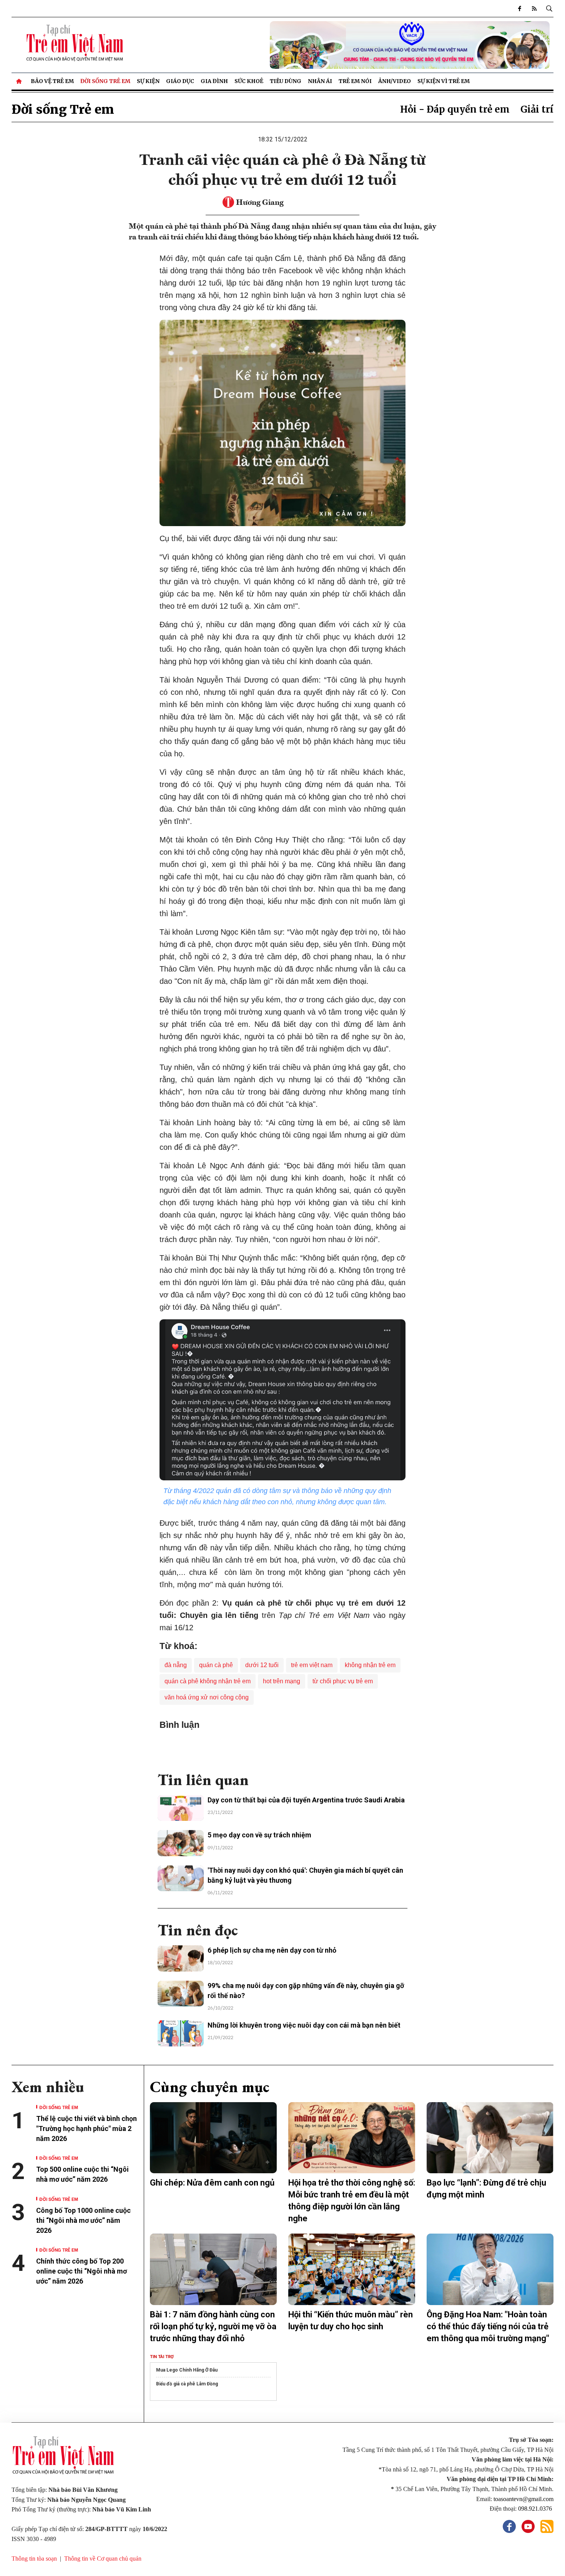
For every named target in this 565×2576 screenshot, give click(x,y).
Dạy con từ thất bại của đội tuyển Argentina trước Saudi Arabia (306, 1800)
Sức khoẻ (249, 81)
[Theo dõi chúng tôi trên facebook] (520, 8)
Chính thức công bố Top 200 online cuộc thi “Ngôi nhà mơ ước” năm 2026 (81, 2271)
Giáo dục (180, 81)
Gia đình (214, 81)
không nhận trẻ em (370, 1665)
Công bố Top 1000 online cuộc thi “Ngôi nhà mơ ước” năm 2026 (83, 2220)
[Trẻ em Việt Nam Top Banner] (352, 45)
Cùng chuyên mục (210, 2087)
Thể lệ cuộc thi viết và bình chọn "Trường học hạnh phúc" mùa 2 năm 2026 (86, 2128)
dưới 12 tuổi (262, 1665)
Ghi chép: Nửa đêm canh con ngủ (212, 2183)
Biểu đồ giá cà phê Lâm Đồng (187, 2384)
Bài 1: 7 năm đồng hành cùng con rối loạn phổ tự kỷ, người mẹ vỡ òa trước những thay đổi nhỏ (213, 2326)
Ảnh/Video (395, 81)
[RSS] (534, 8)
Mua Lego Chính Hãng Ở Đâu (187, 2370)
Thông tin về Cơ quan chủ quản (103, 2559)
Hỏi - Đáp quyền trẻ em (455, 109)
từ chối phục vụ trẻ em (343, 1681)
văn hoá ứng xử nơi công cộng (207, 1697)
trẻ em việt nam (312, 1665)
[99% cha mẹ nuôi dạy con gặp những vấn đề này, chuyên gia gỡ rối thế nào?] (181, 1994)
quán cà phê (216, 1665)
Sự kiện (148, 81)
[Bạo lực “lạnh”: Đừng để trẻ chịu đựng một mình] (490, 2138)
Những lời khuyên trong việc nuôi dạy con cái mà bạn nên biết (304, 2025)
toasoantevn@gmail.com (523, 2499)
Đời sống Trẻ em (105, 81)
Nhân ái (320, 81)
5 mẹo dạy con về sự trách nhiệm (259, 1835)
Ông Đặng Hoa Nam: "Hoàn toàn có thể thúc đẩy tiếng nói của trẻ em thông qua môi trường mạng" (488, 2326)
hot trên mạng (282, 1681)
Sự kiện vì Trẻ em (444, 81)
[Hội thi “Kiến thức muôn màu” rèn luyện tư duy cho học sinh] (352, 2269)
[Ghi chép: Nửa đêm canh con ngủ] (213, 2138)
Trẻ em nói (355, 81)
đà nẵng (176, 1665)
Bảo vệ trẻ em (52, 81)
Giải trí (537, 109)
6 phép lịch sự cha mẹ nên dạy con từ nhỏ (272, 1950)
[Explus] (282, 1747)
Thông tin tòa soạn (34, 2559)
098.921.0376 (536, 2509)
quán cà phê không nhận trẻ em (208, 1681)
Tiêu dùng (286, 81)
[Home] (20, 81)
